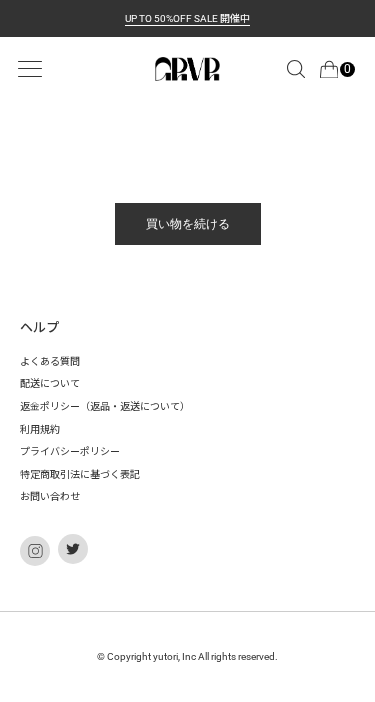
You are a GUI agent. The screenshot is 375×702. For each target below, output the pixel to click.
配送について (50, 383)
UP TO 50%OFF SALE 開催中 (187, 18)
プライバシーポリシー (70, 451)
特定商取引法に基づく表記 (80, 474)
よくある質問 (50, 361)
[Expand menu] (30, 69)
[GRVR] (187, 69)
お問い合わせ (50, 496)
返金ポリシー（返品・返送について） (105, 406)
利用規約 (40, 429)
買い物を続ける (188, 224)
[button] (296, 69)
